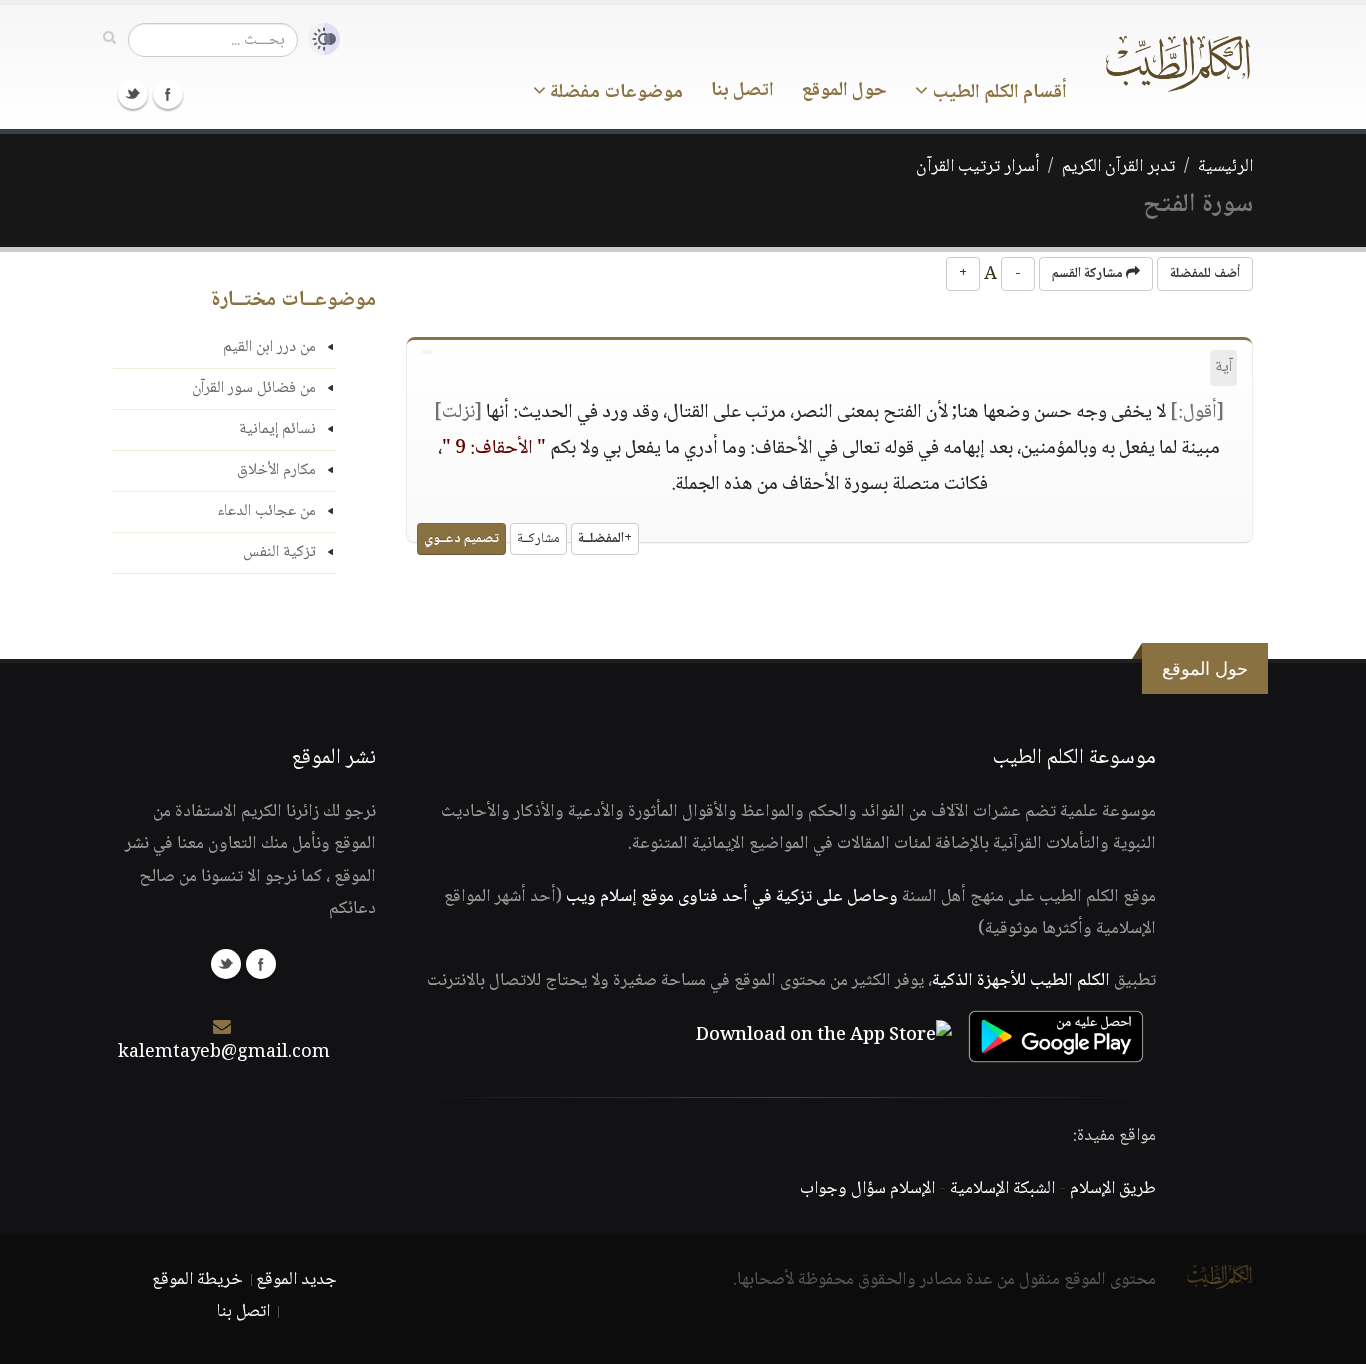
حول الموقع (844, 91)
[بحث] (109, 39)
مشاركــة (538, 539)
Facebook (168, 94)
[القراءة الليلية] (319, 39)
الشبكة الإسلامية (1002, 1189)
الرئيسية (1225, 167)
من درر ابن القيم (269, 347)
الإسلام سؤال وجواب (867, 1189)
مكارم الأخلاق (276, 470)
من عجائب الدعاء (266, 511)
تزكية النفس (279, 552)
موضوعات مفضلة (614, 93)
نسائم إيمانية (277, 429)
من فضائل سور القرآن (254, 388)
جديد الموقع (296, 1280)
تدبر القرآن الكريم (1118, 167)
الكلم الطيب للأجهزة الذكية (1021, 981)
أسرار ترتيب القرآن (977, 167)
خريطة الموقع (197, 1280)
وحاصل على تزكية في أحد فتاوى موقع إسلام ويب (732, 897)
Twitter (133, 94)
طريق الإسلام (1113, 1189)
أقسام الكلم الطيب (997, 93)
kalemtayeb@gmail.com (224, 1053)
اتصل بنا (742, 91)
